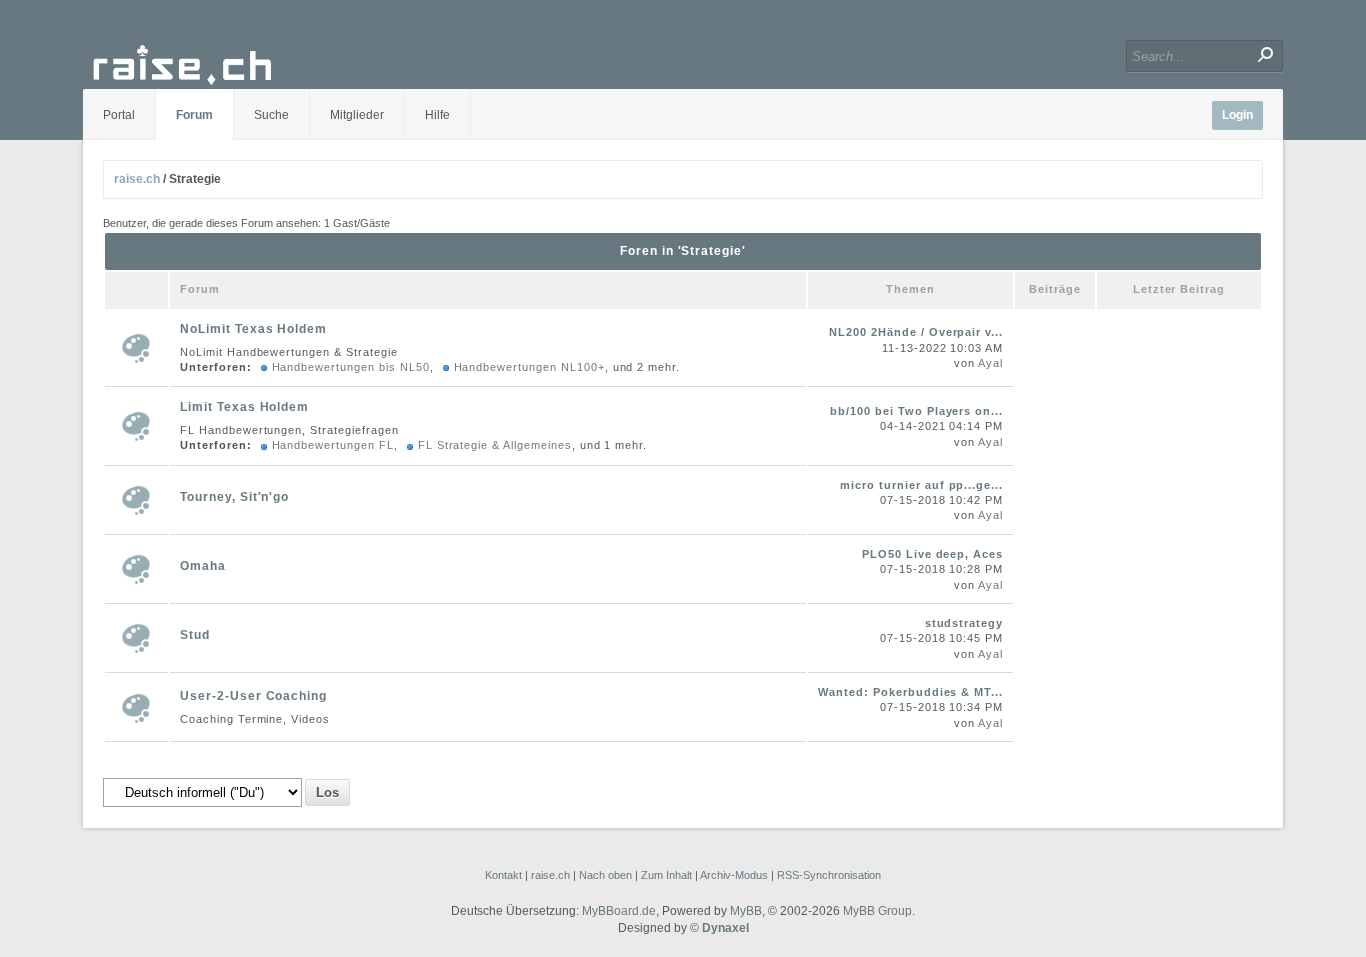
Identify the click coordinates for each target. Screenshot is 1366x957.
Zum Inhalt (666, 875)
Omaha (203, 566)
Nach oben (605, 875)
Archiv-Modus (734, 875)
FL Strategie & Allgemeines (495, 445)
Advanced (1000, 55)
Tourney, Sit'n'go (234, 497)
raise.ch (137, 179)
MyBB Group (877, 911)
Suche (271, 115)
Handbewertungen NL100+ (529, 367)
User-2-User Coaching (253, 696)
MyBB (746, 911)
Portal (119, 115)
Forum (194, 115)
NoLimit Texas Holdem (253, 329)
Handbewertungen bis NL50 (351, 367)
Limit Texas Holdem (244, 407)
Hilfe (437, 115)
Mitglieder (357, 115)
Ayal (990, 363)
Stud (195, 635)
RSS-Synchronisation (829, 875)
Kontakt (503, 875)
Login (1237, 115)
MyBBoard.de (619, 911)
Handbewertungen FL (333, 445)
